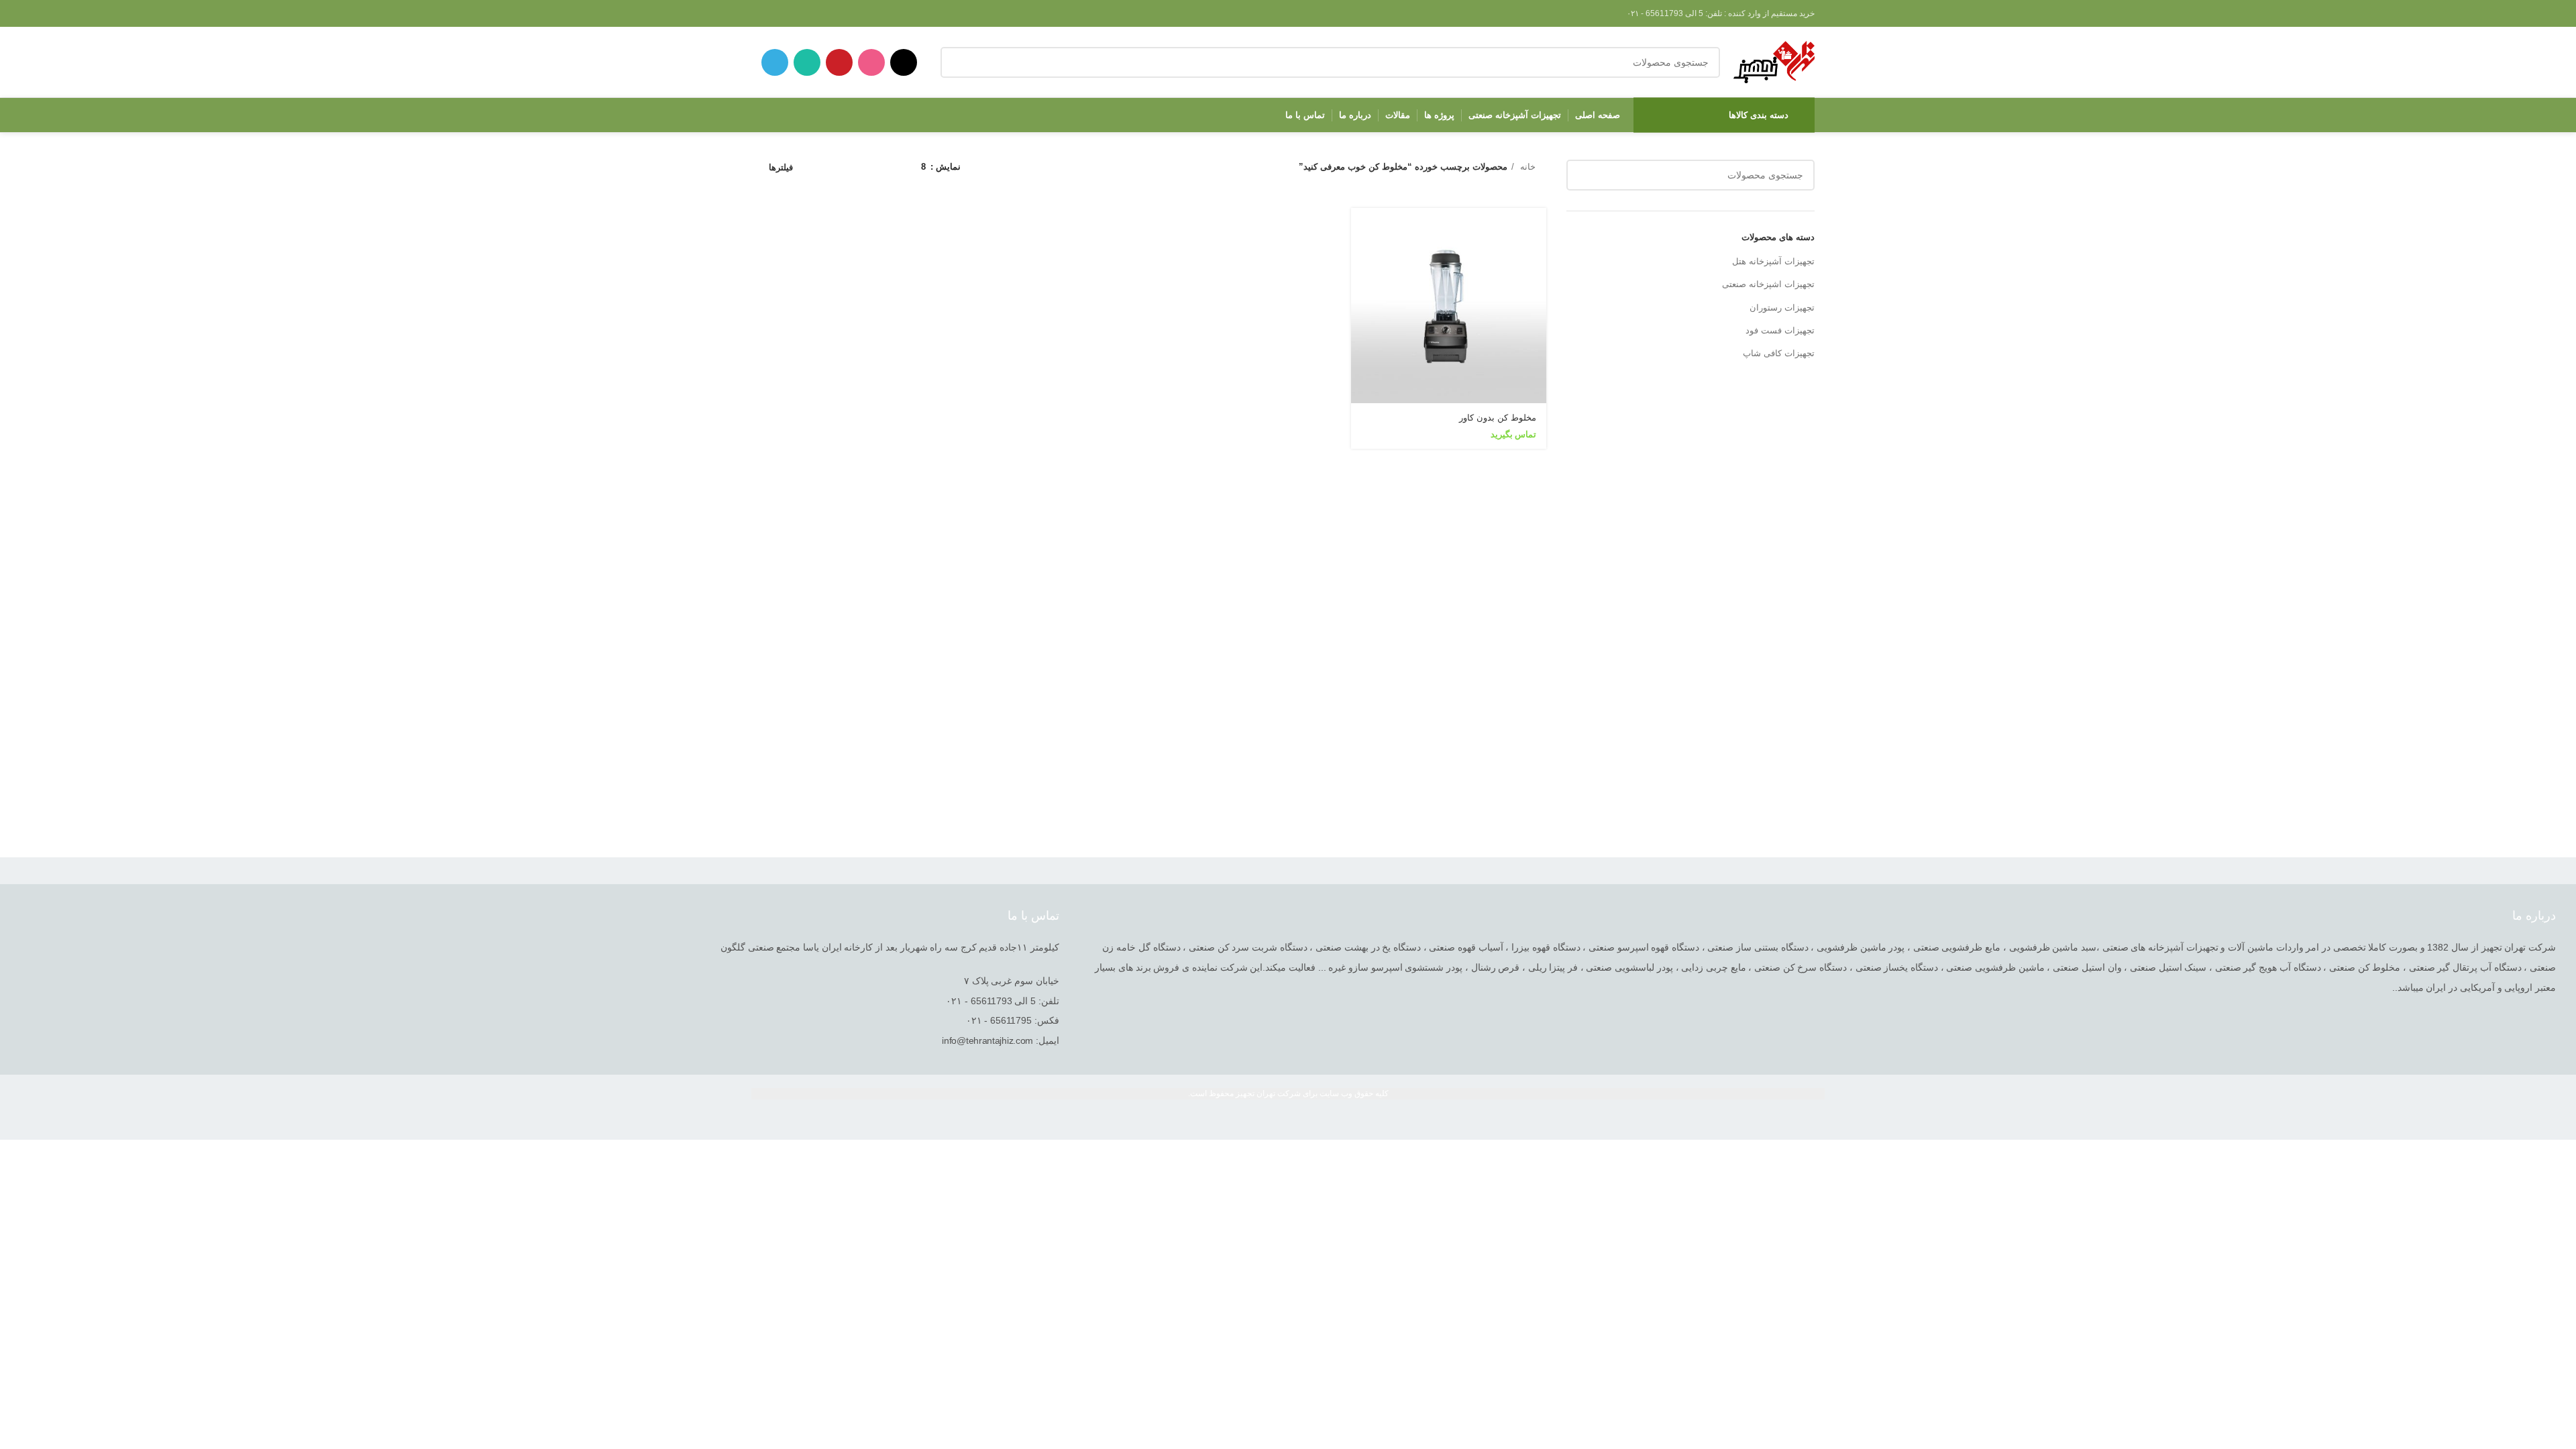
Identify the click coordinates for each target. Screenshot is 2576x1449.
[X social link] (904, 62)
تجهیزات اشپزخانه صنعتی (1768, 284)
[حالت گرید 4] (850, 167)
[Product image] (1449, 306)
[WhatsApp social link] (807, 62)
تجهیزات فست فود (1780, 330)
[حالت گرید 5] (830, 167)
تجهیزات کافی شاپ (1779, 353)
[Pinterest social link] (839, 62)
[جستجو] (956, 62)
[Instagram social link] (871, 62)
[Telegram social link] (775, 62)
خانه (1526, 167)
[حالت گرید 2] (890, 167)
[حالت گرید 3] (870, 167)
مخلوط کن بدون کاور (1498, 418)
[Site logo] (1774, 61)
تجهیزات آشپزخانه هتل (1773, 261)
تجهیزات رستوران (1782, 308)
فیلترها (781, 167)
